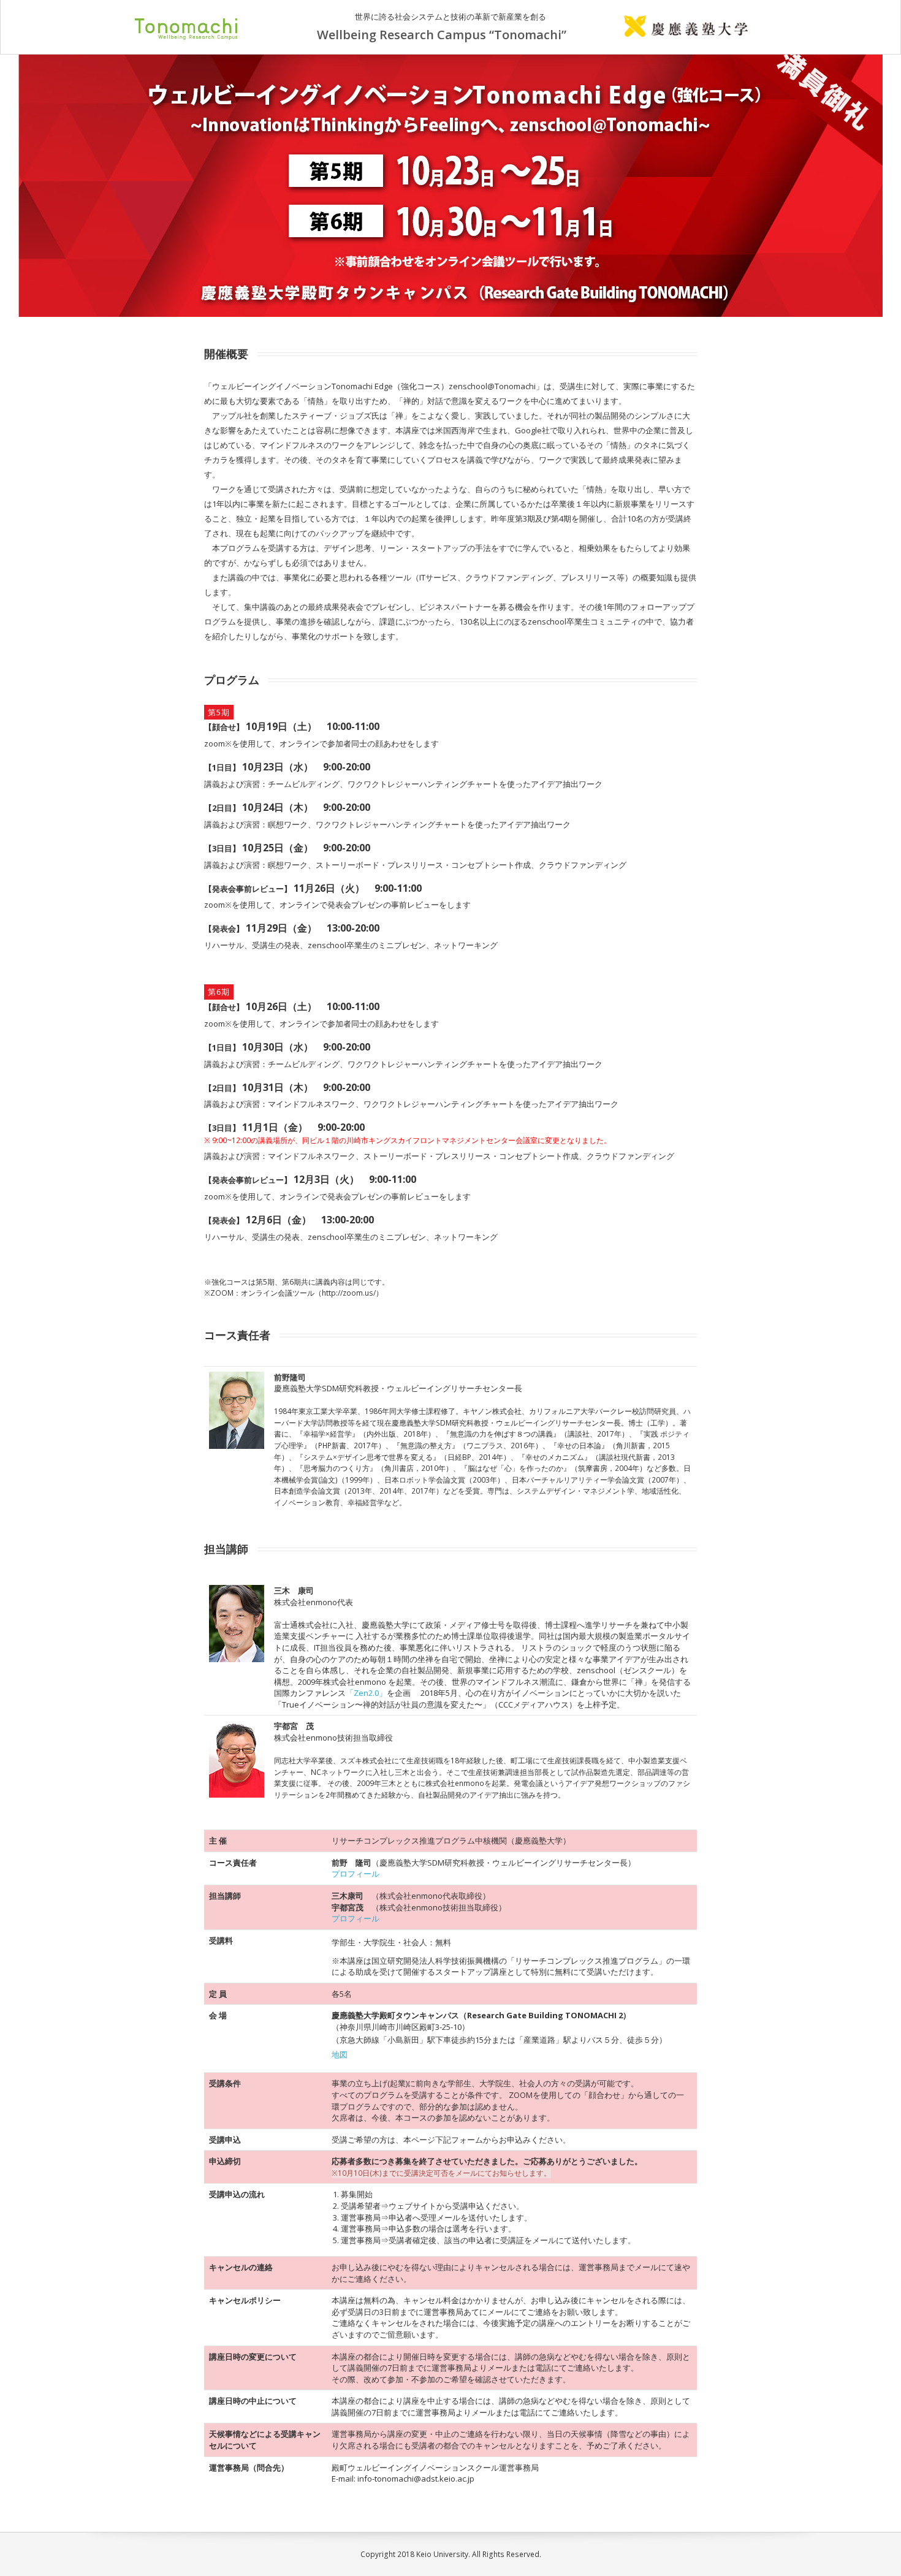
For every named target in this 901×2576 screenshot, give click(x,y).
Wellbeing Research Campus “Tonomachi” (442, 36)
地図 (340, 2054)
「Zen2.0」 (366, 1693)
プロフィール (355, 1874)
